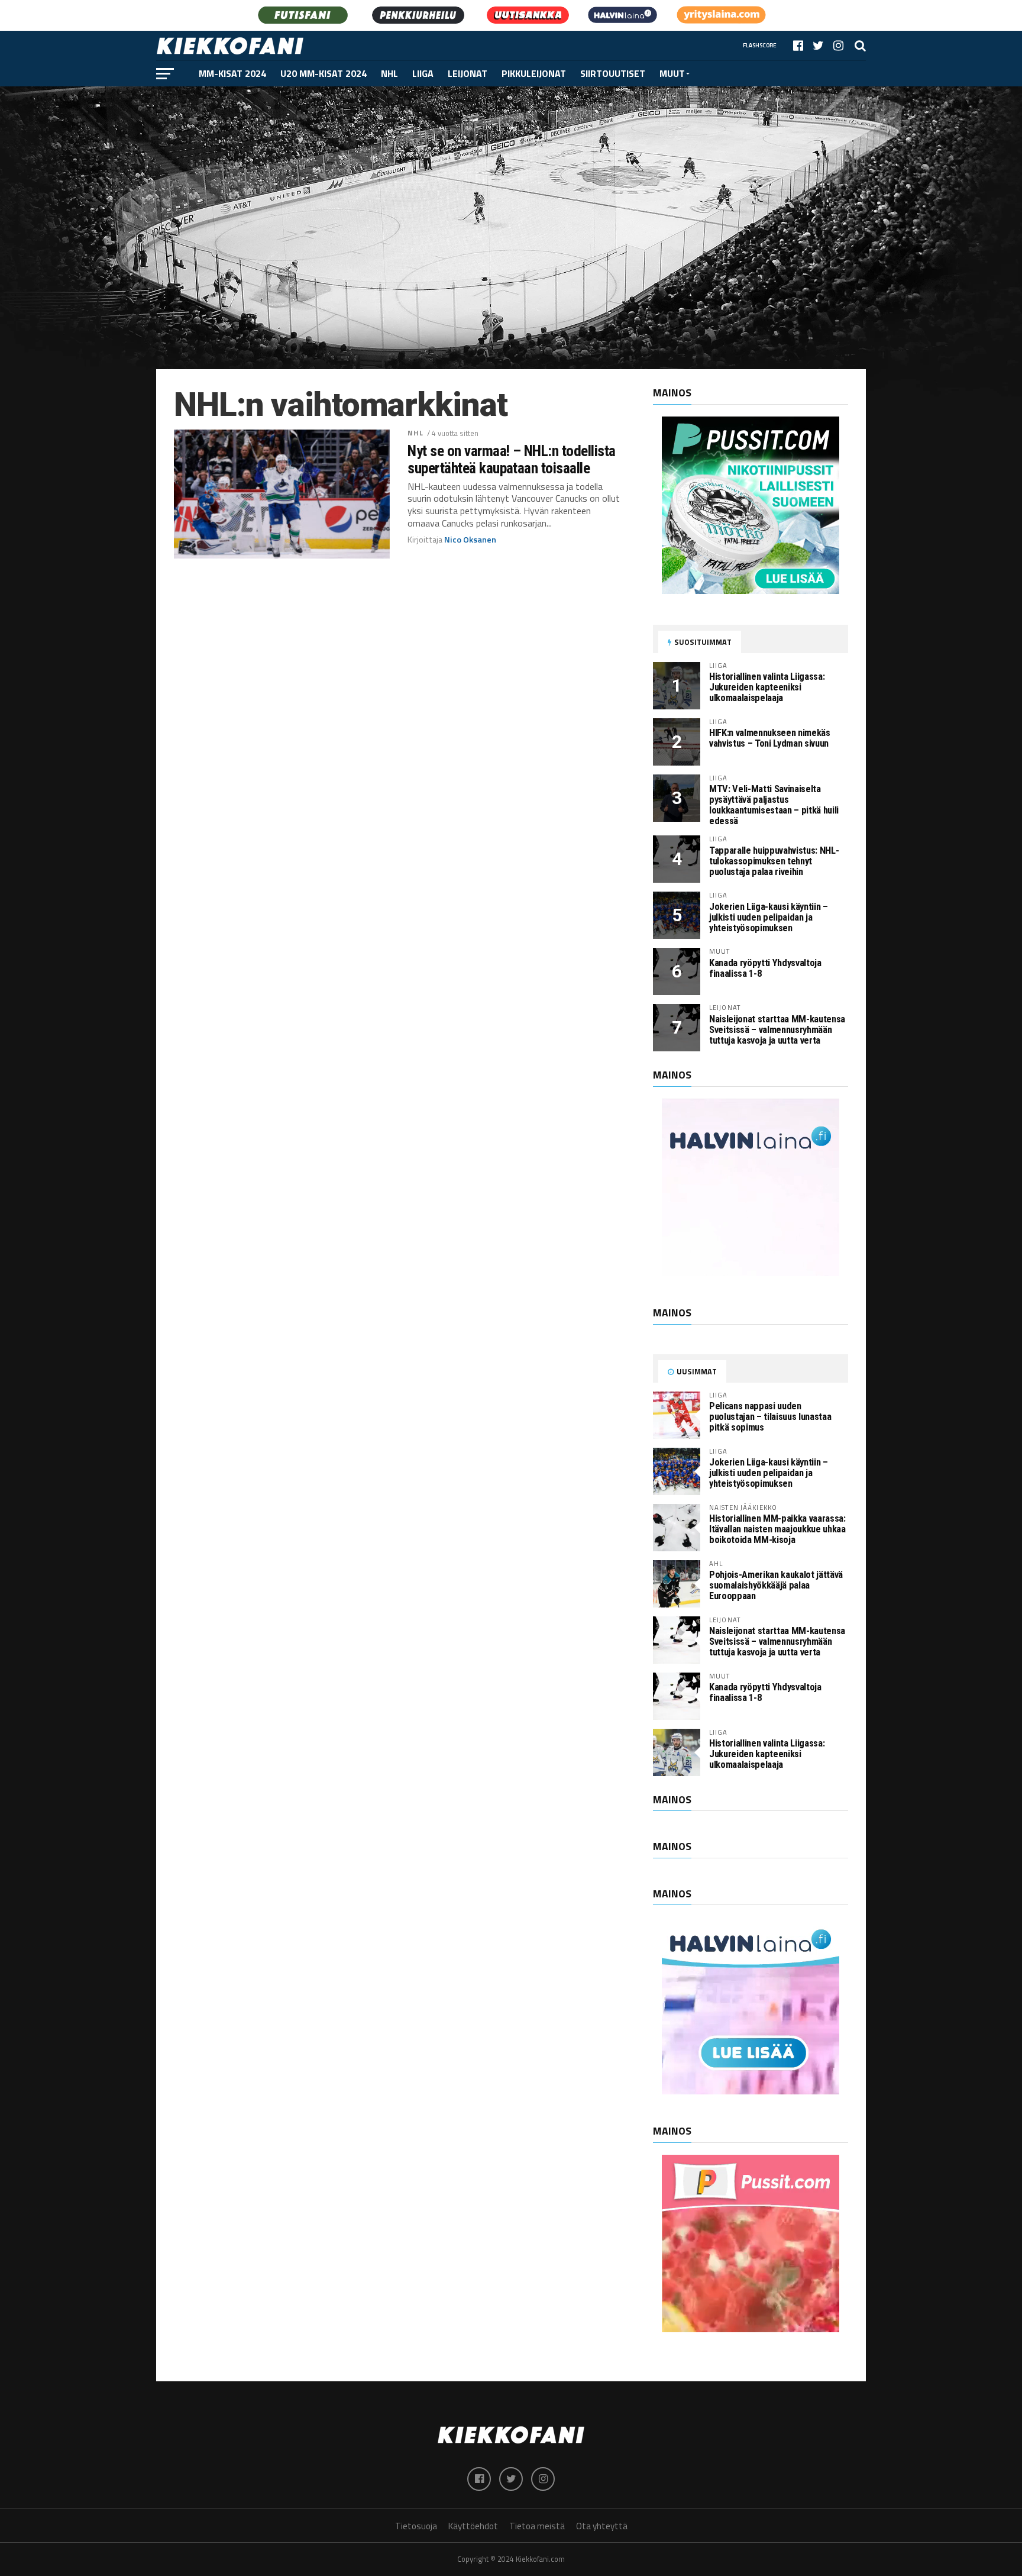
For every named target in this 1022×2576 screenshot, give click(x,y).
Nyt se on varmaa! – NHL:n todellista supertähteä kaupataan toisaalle (512, 459)
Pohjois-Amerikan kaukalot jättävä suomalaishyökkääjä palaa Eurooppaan (776, 1585)
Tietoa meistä (537, 2526)
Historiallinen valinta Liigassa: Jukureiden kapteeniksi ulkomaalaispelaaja (767, 687)
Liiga (423, 73)
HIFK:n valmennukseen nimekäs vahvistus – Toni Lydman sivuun (770, 738)
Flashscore (760, 45)
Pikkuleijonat (534, 73)
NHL (389, 73)
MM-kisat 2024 (232, 73)
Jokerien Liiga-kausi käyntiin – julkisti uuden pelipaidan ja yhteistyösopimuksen (769, 917)
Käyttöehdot (473, 2526)
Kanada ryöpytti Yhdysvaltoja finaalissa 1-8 (765, 968)
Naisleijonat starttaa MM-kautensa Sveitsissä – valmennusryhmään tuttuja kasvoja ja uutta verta (777, 1030)
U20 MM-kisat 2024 (324, 73)
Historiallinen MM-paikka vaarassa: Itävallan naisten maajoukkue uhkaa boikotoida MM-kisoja (777, 1529)
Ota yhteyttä (602, 2526)
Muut (672, 73)
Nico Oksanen (470, 540)
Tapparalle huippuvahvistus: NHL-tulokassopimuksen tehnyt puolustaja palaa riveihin (774, 861)
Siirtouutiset (613, 73)
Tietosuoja (416, 2526)
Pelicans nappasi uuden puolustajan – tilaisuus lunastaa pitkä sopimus (770, 1417)
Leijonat (468, 73)
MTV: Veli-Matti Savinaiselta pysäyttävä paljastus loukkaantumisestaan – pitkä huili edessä (774, 805)
